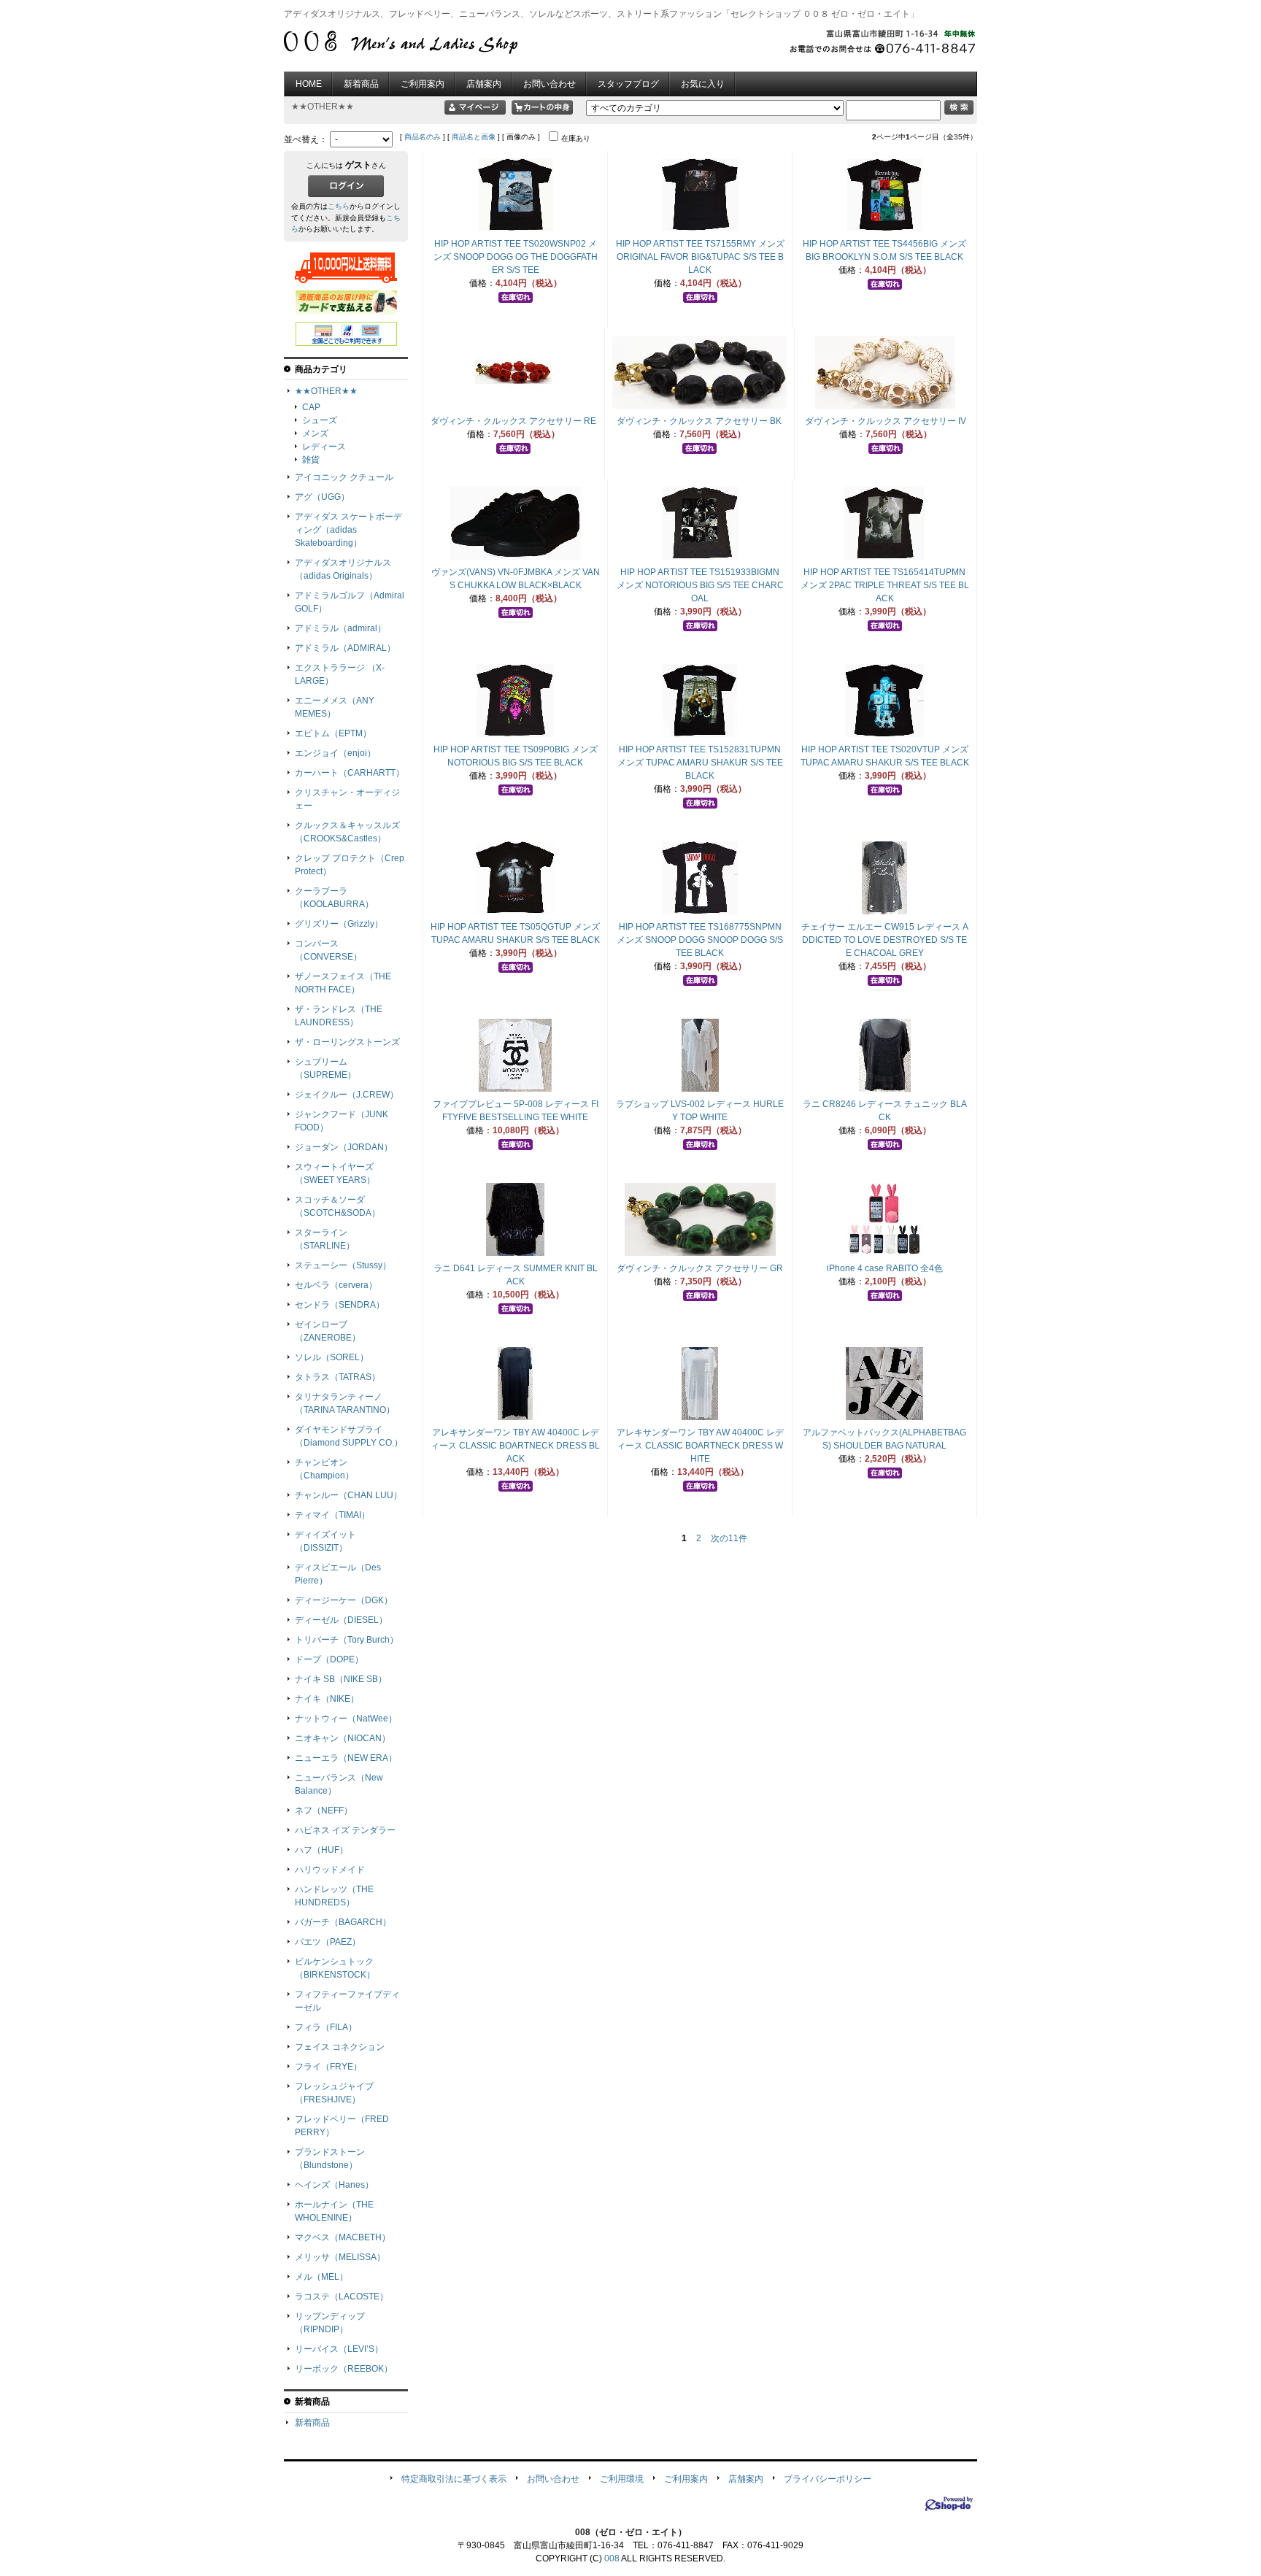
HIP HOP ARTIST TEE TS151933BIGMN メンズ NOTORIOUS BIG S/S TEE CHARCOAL (700, 585)
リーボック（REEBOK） (344, 2369)
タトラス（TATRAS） (338, 1377)
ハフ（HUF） (321, 1850)
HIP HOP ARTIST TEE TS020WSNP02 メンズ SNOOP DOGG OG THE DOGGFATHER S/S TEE (516, 257)
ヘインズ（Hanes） (334, 2185)
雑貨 (311, 460)
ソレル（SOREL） (332, 1357)
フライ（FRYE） (328, 2067)
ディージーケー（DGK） (344, 1600)
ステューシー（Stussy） (343, 1265)
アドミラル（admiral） (340, 628)
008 (612, 2558)
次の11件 (729, 1538)
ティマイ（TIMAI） (332, 1515)
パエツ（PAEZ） (328, 1942)
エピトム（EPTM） (333, 733)
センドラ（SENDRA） (340, 1305)
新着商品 (361, 84)
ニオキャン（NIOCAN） (343, 1738)
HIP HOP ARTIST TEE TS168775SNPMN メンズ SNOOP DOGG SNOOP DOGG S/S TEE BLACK (700, 940)
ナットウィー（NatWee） (346, 1719)
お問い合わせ (549, 84)
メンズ (315, 433)
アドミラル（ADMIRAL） (345, 648)
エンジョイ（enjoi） (335, 753)
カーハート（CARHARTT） (350, 773)
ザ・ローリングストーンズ (347, 1042)
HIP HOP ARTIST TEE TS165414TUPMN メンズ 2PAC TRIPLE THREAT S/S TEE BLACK (885, 585)
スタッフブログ (628, 84)
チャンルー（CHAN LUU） (348, 1495)
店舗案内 (484, 84)
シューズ (320, 420)
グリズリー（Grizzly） (339, 924)
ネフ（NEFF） (324, 1810)
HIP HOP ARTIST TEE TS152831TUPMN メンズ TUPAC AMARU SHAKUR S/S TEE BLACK (700, 763)
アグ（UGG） (322, 497)
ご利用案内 (423, 84)
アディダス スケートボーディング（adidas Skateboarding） (348, 530)
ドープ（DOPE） (329, 1659)
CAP (311, 407)
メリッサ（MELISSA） (340, 2257)
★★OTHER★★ (326, 391)
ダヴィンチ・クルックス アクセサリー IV (886, 421)
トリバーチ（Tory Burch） (347, 1640)
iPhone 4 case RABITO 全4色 (885, 1268)
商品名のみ (423, 137)
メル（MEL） (321, 2277)
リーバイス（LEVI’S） (339, 2349)
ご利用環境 (622, 2479)
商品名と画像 (474, 137)
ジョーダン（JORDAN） (344, 1147)
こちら (339, 206)
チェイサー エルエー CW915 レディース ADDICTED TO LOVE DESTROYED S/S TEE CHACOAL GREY (885, 940)
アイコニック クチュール (344, 477)
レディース (324, 447)
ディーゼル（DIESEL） (341, 1620)
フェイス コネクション (340, 2047)
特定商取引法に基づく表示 (454, 2479)
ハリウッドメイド (330, 1870)
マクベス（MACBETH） (343, 2237)
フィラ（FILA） (326, 2027)
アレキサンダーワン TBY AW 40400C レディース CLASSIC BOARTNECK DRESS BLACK (515, 1446)
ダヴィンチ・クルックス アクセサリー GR (700, 1268)
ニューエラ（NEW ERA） (346, 1758)
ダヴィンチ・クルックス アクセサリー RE (513, 421)
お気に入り (703, 84)
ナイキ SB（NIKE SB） (341, 1679)
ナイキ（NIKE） (327, 1699)
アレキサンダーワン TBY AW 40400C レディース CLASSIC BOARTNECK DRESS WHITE (700, 1446)
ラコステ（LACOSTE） (342, 2297)
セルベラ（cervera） (336, 1285)
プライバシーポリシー (828, 2479)
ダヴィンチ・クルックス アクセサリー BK (699, 421)
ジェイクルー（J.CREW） (347, 1095)
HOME (309, 84)
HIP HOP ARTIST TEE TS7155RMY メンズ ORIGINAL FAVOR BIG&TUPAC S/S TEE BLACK (700, 257)
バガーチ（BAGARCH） (343, 1922)
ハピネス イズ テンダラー (345, 1830)
